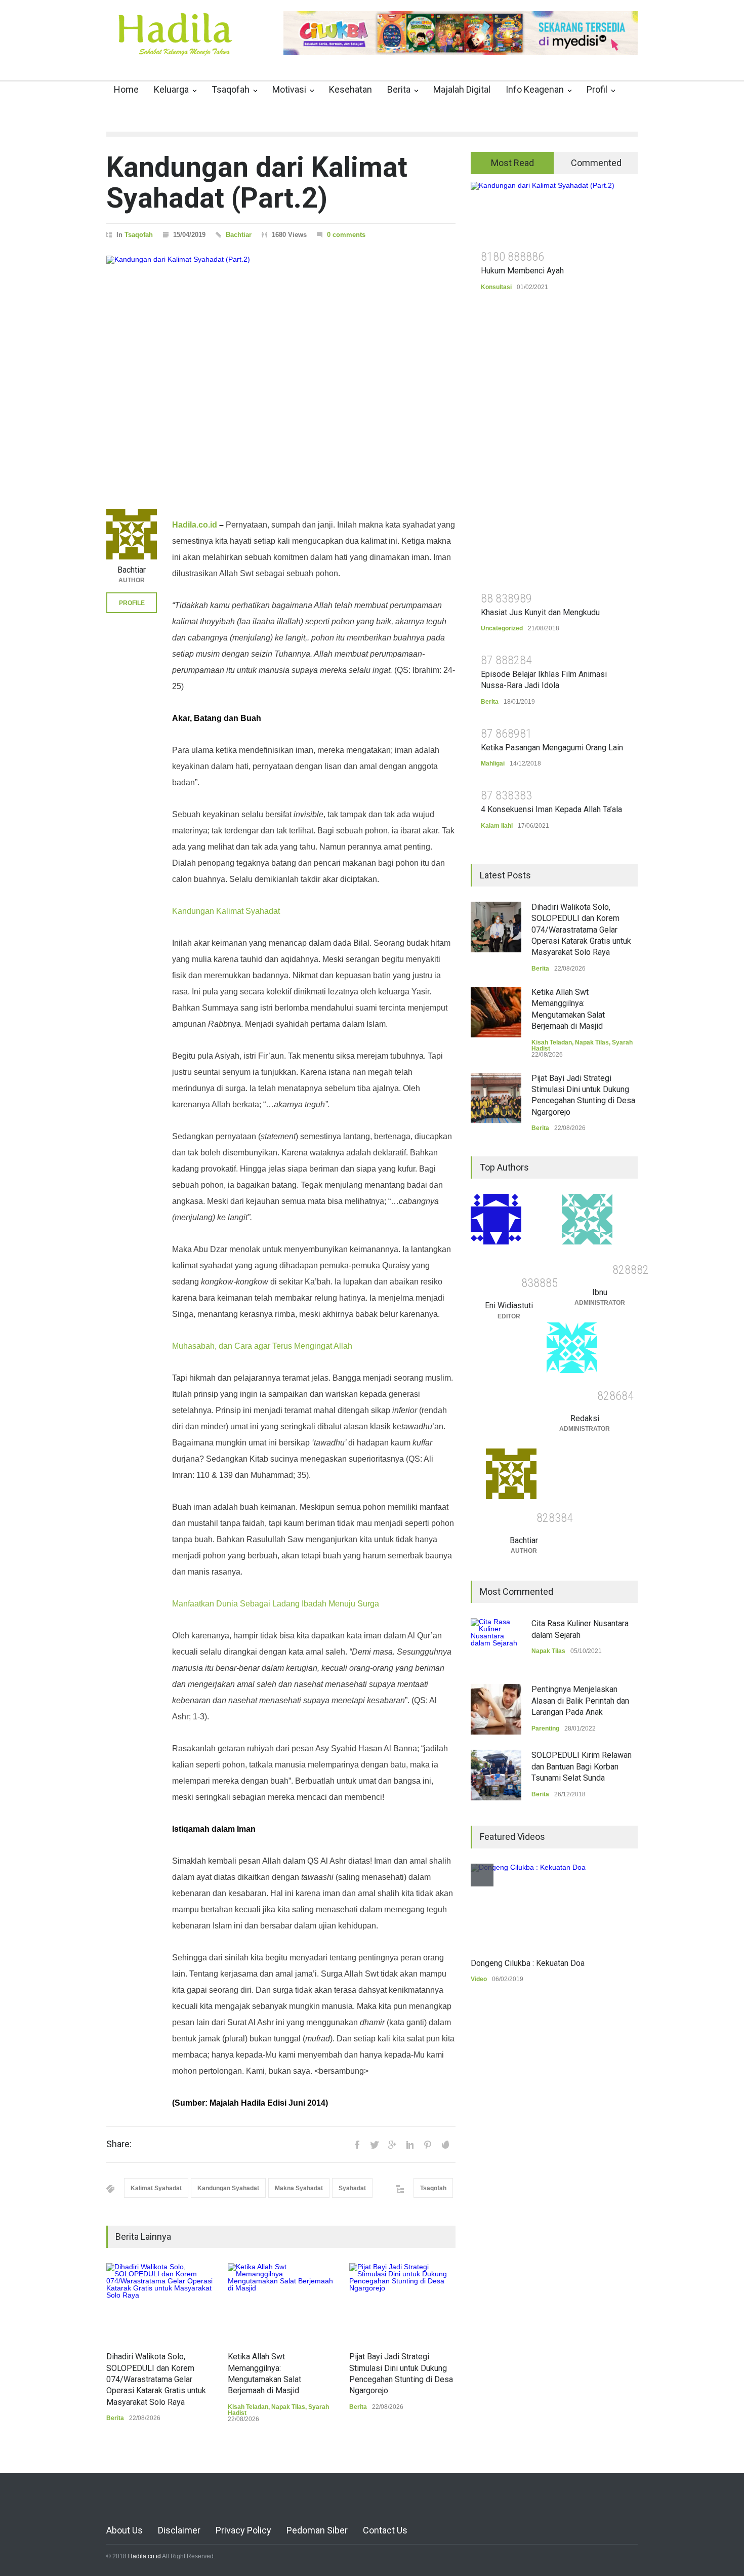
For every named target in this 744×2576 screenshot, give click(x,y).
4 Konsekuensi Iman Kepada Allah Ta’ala (551, 809)
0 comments (346, 235)
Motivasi (289, 89)
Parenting (545, 1728)
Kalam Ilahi (497, 826)
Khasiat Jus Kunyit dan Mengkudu (540, 612)
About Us (125, 2530)
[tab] (512, 163)
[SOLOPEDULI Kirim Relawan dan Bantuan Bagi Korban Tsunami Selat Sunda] (496, 1775)
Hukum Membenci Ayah (522, 271)
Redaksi (585, 1418)
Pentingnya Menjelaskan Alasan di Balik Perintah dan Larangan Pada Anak (580, 1701)
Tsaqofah (231, 89)
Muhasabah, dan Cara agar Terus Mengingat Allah (262, 1346)
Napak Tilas (288, 2407)
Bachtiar (239, 235)
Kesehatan (350, 89)
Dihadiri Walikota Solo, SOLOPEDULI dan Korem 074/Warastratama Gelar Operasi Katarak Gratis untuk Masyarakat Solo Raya (156, 2379)
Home (126, 89)
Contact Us (385, 2530)
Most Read (512, 163)
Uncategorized (502, 628)
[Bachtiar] (132, 534)
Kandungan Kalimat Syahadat (226, 911)
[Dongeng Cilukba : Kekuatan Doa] (528, 1906)
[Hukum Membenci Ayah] (554, 212)
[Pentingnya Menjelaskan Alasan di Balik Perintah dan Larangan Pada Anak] (496, 1709)
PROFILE (132, 603)
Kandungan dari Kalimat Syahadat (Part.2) (257, 183)
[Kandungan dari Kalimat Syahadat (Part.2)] (281, 370)
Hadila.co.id (195, 525)
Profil (597, 89)
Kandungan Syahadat (228, 2188)
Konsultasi (496, 287)
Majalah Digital (462, 89)
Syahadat (352, 2188)
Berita (399, 89)
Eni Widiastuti (509, 1305)
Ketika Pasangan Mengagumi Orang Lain (552, 748)
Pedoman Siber (317, 2530)
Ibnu (600, 1292)
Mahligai (493, 763)
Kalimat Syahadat (156, 2188)
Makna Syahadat (299, 2188)
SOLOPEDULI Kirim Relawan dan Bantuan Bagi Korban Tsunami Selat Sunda (582, 1766)
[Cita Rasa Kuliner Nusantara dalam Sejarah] (496, 1643)
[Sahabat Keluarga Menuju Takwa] (175, 45)
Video (479, 1979)
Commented (596, 163)
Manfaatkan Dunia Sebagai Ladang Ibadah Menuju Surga (276, 1604)
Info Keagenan (535, 89)
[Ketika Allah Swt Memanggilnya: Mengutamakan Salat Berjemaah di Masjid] (281, 2302)
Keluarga (171, 89)
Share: (119, 2144)
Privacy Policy (243, 2530)
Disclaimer (179, 2530)
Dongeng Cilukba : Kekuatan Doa (528, 1963)
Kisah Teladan (248, 2407)
